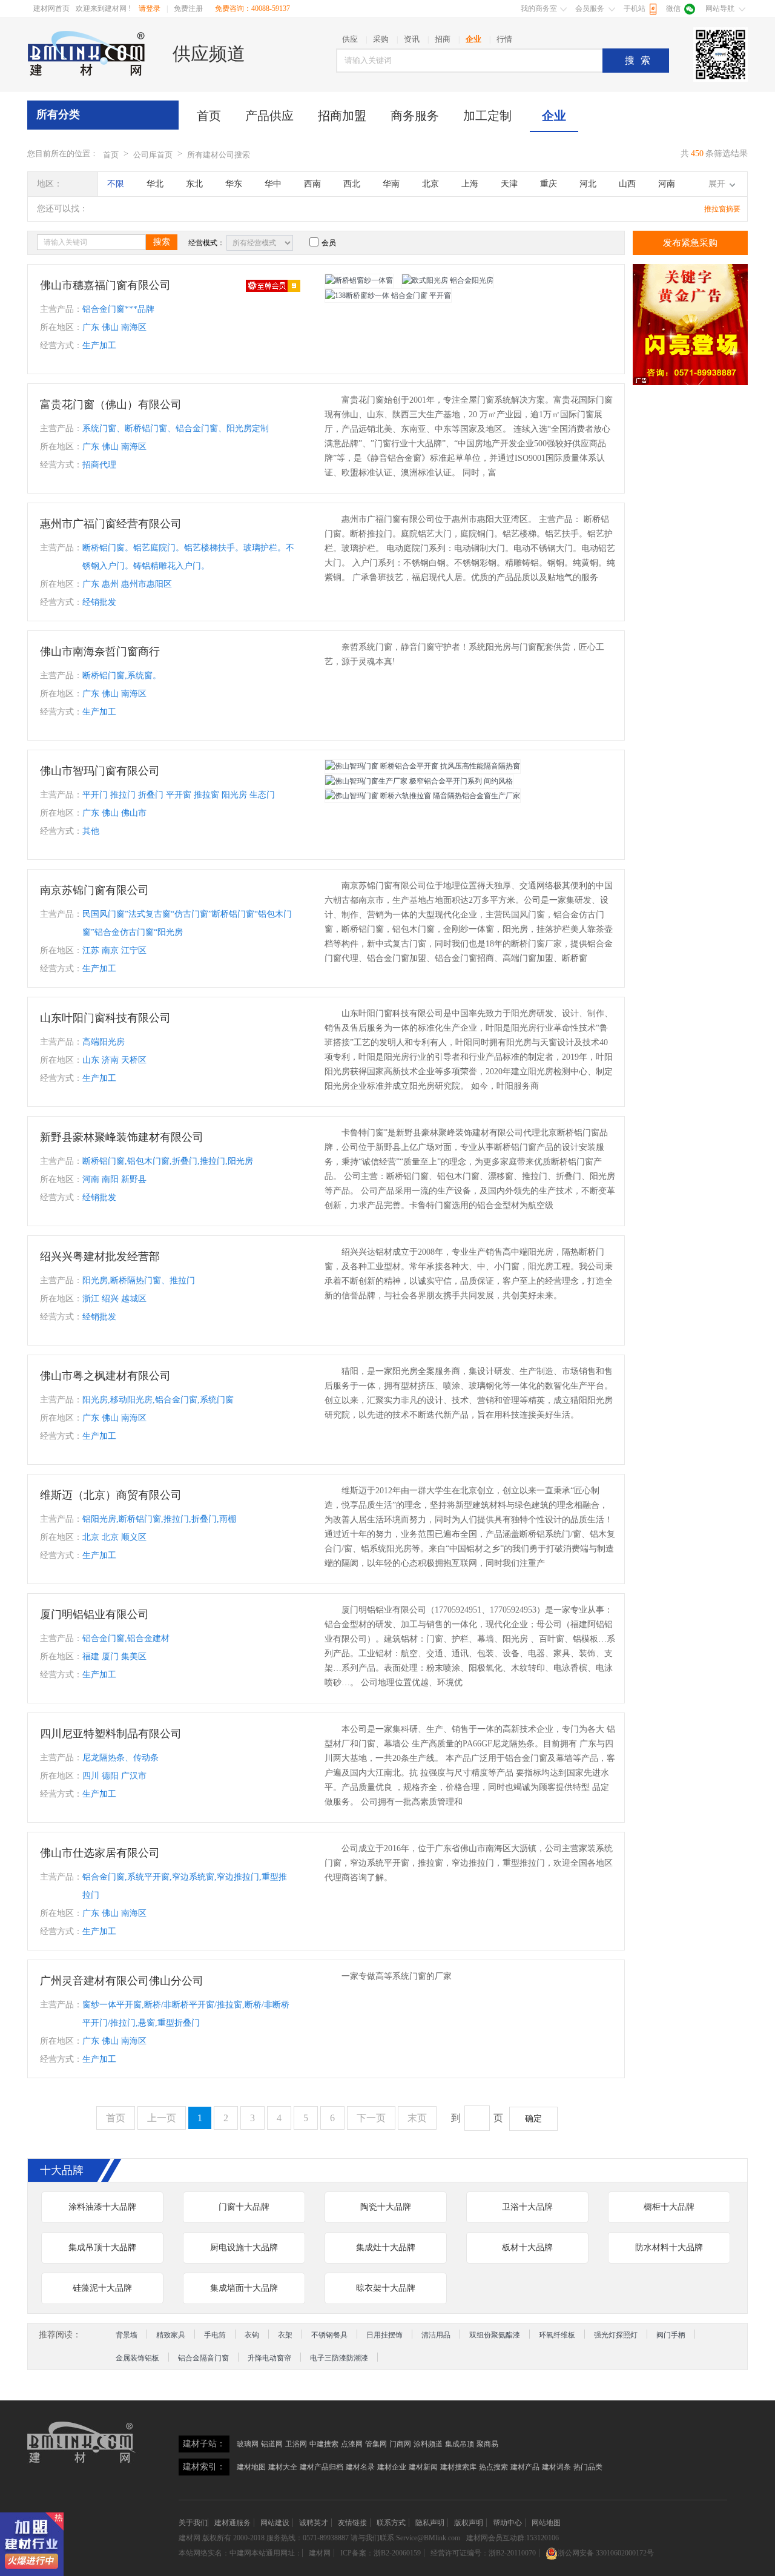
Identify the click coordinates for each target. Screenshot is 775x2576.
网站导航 (720, 8)
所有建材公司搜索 (219, 155)
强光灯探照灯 (616, 2335)
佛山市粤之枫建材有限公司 (105, 1376)
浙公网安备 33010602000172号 (606, 2553)
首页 (209, 116)
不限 (116, 184)
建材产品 (525, 2467)
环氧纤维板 (557, 2335)
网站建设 (275, 2523)
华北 (155, 184)
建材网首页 (51, 8)
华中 (273, 184)
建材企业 (392, 2467)
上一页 (162, 2118)
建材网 (190, 2538)
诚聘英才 (314, 2523)
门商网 (400, 2444)
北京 (430, 184)
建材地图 (251, 2467)
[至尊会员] (273, 285)
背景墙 (127, 2335)
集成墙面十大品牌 (244, 2288)
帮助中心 (507, 2523)
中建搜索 (324, 2444)
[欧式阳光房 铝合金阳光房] (448, 281)
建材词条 (556, 2467)
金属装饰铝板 (137, 2358)
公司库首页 (153, 155)
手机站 (635, 8)
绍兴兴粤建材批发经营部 (100, 1257)
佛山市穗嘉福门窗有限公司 (105, 285)
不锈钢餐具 (329, 2335)
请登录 (150, 8)
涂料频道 (428, 2444)
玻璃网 (248, 2444)
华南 (391, 184)
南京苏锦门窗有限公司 (94, 890)
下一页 (371, 2118)
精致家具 (171, 2335)
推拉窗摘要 (722, 209)
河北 (588, 184)
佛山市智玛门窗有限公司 (100, 771)
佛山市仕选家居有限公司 (100, 1853)
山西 (627, 184)
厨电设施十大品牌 (244, 2247)
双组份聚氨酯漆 (495, 2335)
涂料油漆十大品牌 (102, 2207)
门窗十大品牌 (244, 2207)
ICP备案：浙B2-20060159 (381, 2553)
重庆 (549, 184)
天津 (509, 184)
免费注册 (188, 8)
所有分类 (58, 114)
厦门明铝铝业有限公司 (94, 1614)
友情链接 (352, 2523)
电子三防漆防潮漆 (339, 2358)
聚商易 (487, 2444)
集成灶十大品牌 (386, 2247)
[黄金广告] (690, 325)
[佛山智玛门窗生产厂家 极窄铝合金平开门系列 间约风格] (419, 781)
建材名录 (360, 2467)
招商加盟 (342, 116)
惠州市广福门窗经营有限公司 (111, 524)
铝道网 (272, 2444)
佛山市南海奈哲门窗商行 (100, 652)
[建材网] (87, 53)
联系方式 (391, 2523)
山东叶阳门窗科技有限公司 (105, 1018)
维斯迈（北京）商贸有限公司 (111, 1495)
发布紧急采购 (690, 243)
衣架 (285, 2335)
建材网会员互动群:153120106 (513, 2538)
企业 (554, 116)
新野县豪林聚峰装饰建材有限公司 (122, 1137)
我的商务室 (539, 8)
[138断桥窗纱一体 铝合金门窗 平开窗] (388, 296)
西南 (312, 184)
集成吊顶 (460, 2444)
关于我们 (193, 2523)
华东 (234, 184)
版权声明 (469, 2523)
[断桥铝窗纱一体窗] (359, 281)
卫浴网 (296, 2444)
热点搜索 (493, 2467)
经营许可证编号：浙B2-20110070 (483, 2553)
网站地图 (546, 2523)
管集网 (376, 2444)
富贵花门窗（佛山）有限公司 (111, 405)
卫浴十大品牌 (527, 2207)
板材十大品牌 (527, 2247)
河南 (667, 184)
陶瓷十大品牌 (386, 2207)
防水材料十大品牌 (669, 2247)
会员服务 (590, 8)
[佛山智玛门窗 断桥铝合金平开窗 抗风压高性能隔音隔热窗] (423, 767)
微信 (673, 8)
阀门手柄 (671, 2335)
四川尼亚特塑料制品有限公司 (111, 1734)
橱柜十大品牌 (669, 2207)
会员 (329, 243)
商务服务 (415, 116)
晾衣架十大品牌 (386, 2288)
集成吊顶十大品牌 (102, 2247)
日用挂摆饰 (384, 2335)
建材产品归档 (322, 2467)
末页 (417, 2118)
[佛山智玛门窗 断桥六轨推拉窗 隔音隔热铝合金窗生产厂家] (423, 796)
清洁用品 (436, 2335)
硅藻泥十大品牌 (102, 2288)
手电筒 (215, 2335)
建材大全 (283, 2467)
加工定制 (487, 116)
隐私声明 (430, 2523)
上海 (470, 184)
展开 (717, 184)
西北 (352, 184)
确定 (533, 2119)
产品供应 (269, 116)
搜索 (641, 60)
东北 (194, 184)
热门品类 (588, 2467)
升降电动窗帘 (269, 2358)
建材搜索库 (458, 2467)
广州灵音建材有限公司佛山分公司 (122, 1981)
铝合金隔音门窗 (203, 2358)
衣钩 (252, 2335)
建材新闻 (423, 2467)
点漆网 (352, 2444)
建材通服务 (232, 2523)
